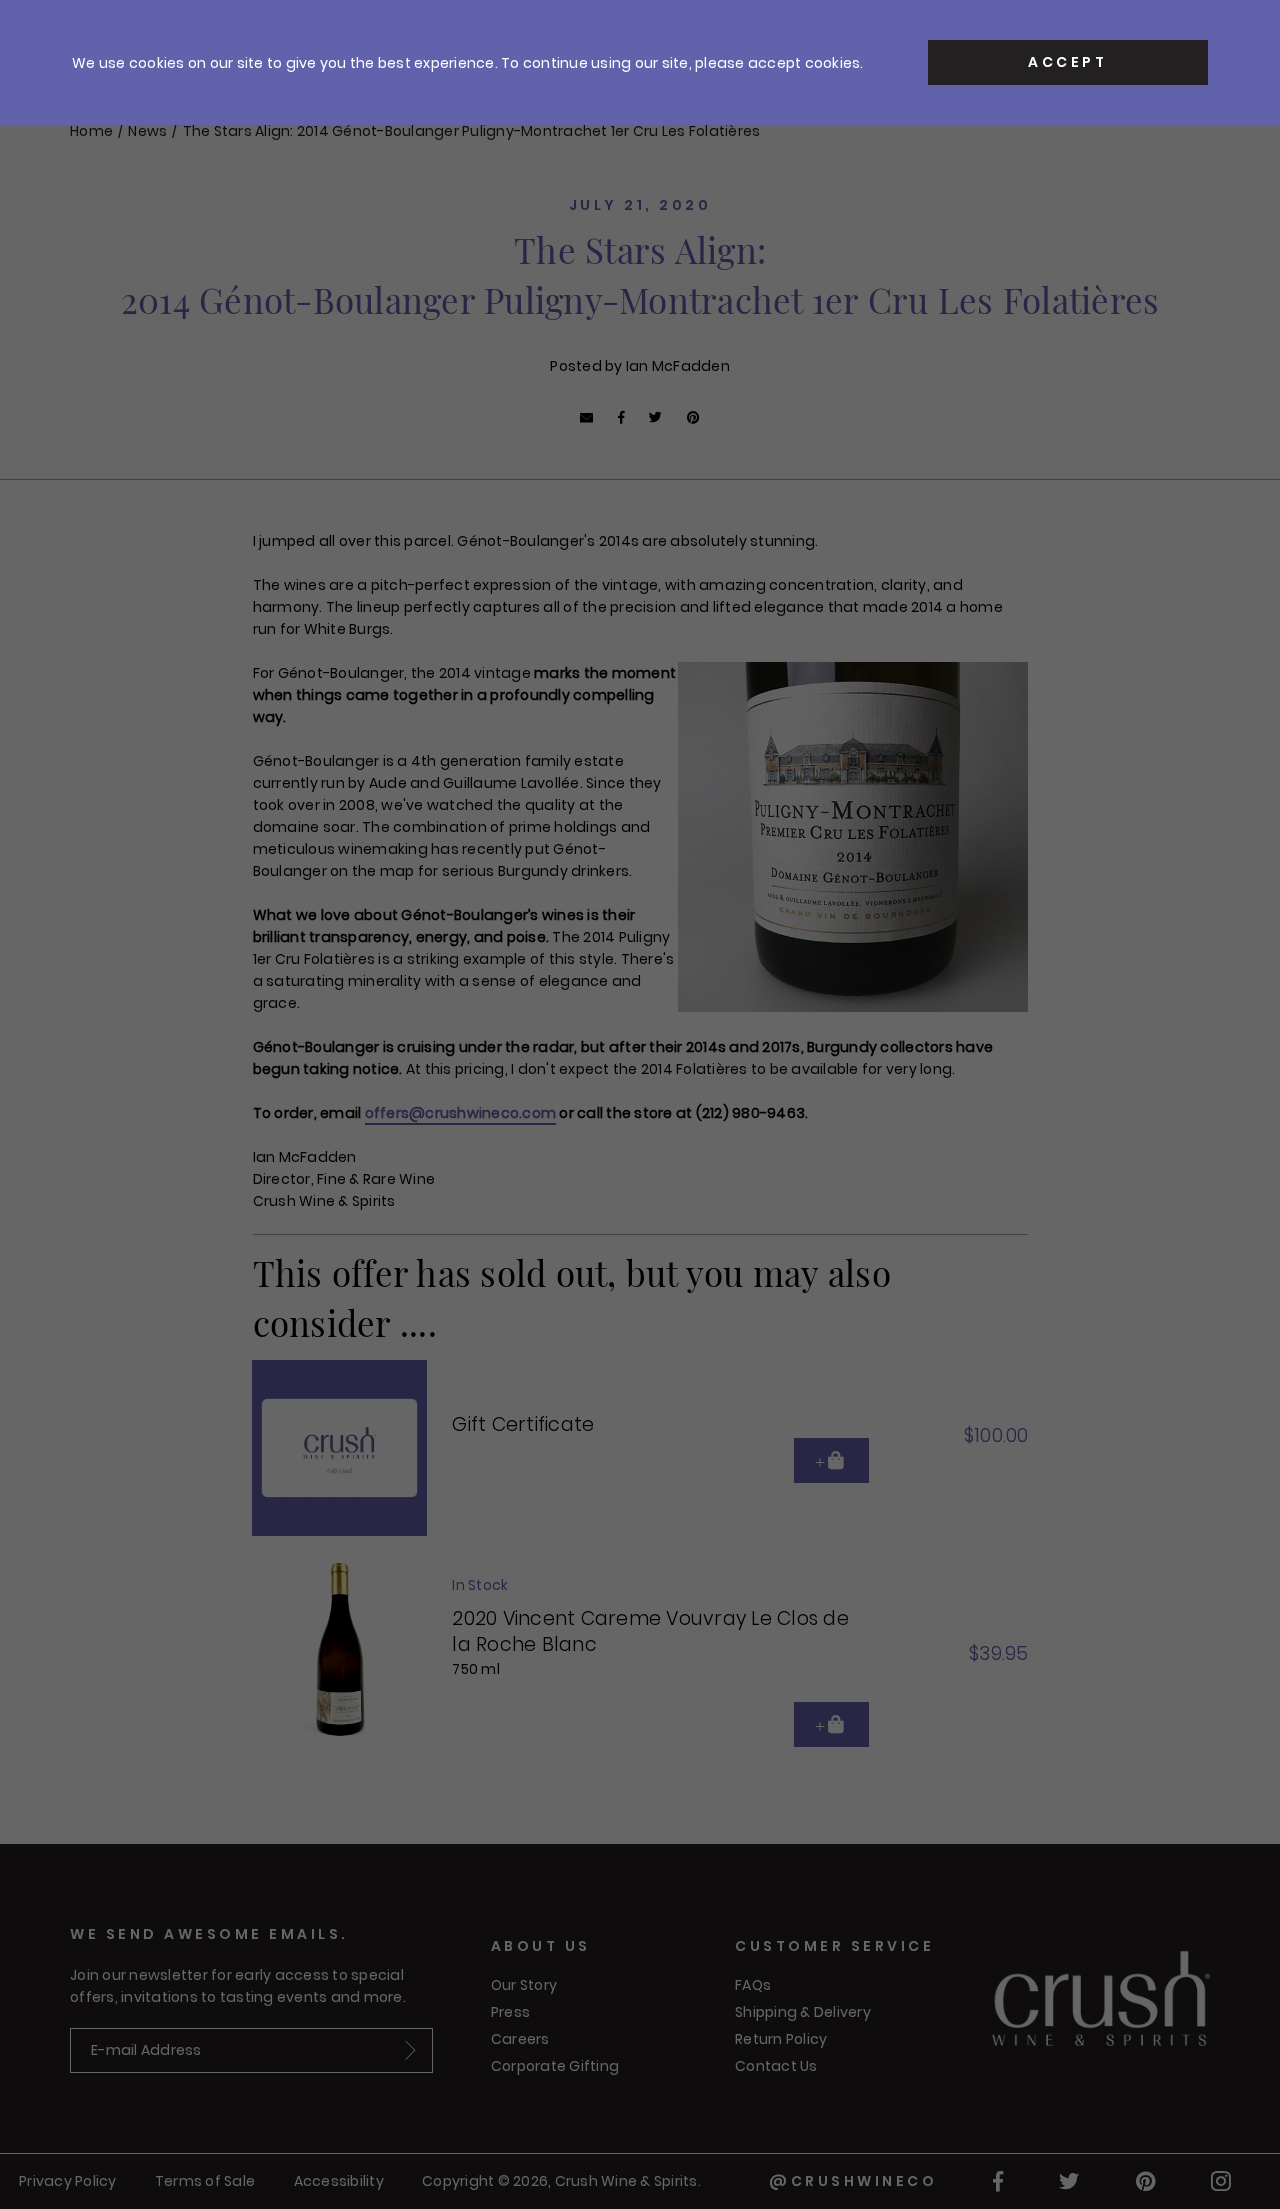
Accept (1067, 62)
